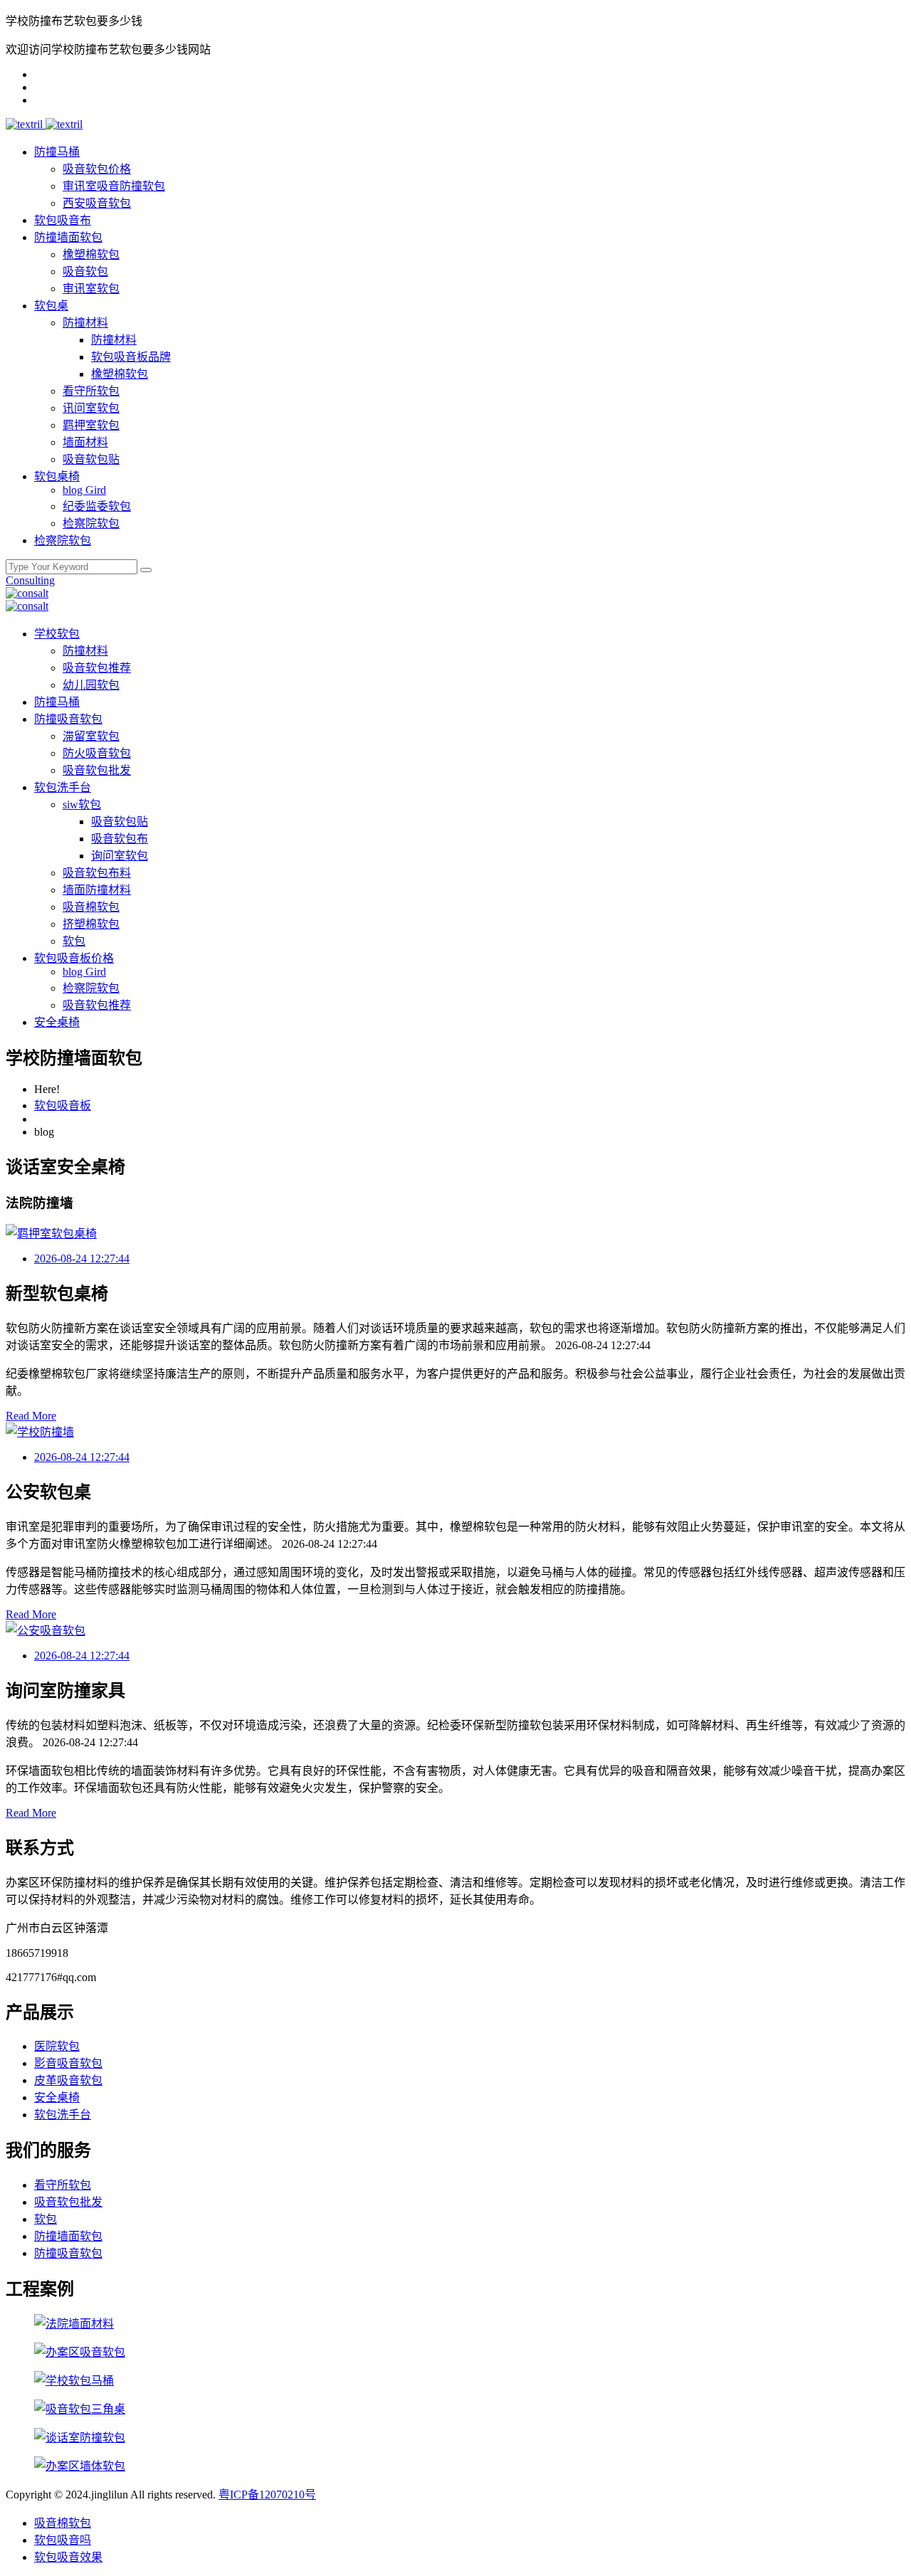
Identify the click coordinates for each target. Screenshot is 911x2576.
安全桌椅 (57, 1022)
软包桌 (51, 306)
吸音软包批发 (97, 770)
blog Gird (84, 490)
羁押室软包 (91, 425)
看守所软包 (91, 391)
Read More (31, 1416)
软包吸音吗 (63, 2540)
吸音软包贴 (91, 459)
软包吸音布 (63, 220)
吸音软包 (85, 271)
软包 (74, 941)
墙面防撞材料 (97, 890)
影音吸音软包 (68, 2063)
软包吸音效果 (68, 2557)
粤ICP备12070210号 (267, 2495)
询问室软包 (120, 856)
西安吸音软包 (97, 203)
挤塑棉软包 (91, 924)
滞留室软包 (91, 736)
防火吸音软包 (97, 753)
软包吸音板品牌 (131, 357)
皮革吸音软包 (68, 2080)
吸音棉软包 (91, 907)
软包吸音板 (63, 1105)
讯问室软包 (91, 408)
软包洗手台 (63, 787)
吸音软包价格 (97, 169)
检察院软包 (91, 523)
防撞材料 (85, 323)
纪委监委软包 (97, 506)
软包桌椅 (57, 476)
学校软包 (57, 634)
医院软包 (57, 2046)
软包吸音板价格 (74, 958)
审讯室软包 (91, 289)
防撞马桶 (57, 152)
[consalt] (27, 593)
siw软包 (82, 804)
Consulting (30, 580)
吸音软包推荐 (97, 668)
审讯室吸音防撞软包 (114, 186)
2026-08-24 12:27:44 (82, 1258)
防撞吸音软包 (68, 719)
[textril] (26, 124)
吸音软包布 (120, 839)
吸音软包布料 (97, 873)
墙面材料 (85, 442)
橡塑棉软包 (91, 254)
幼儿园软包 (91, 685)
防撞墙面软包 (68, 237)
